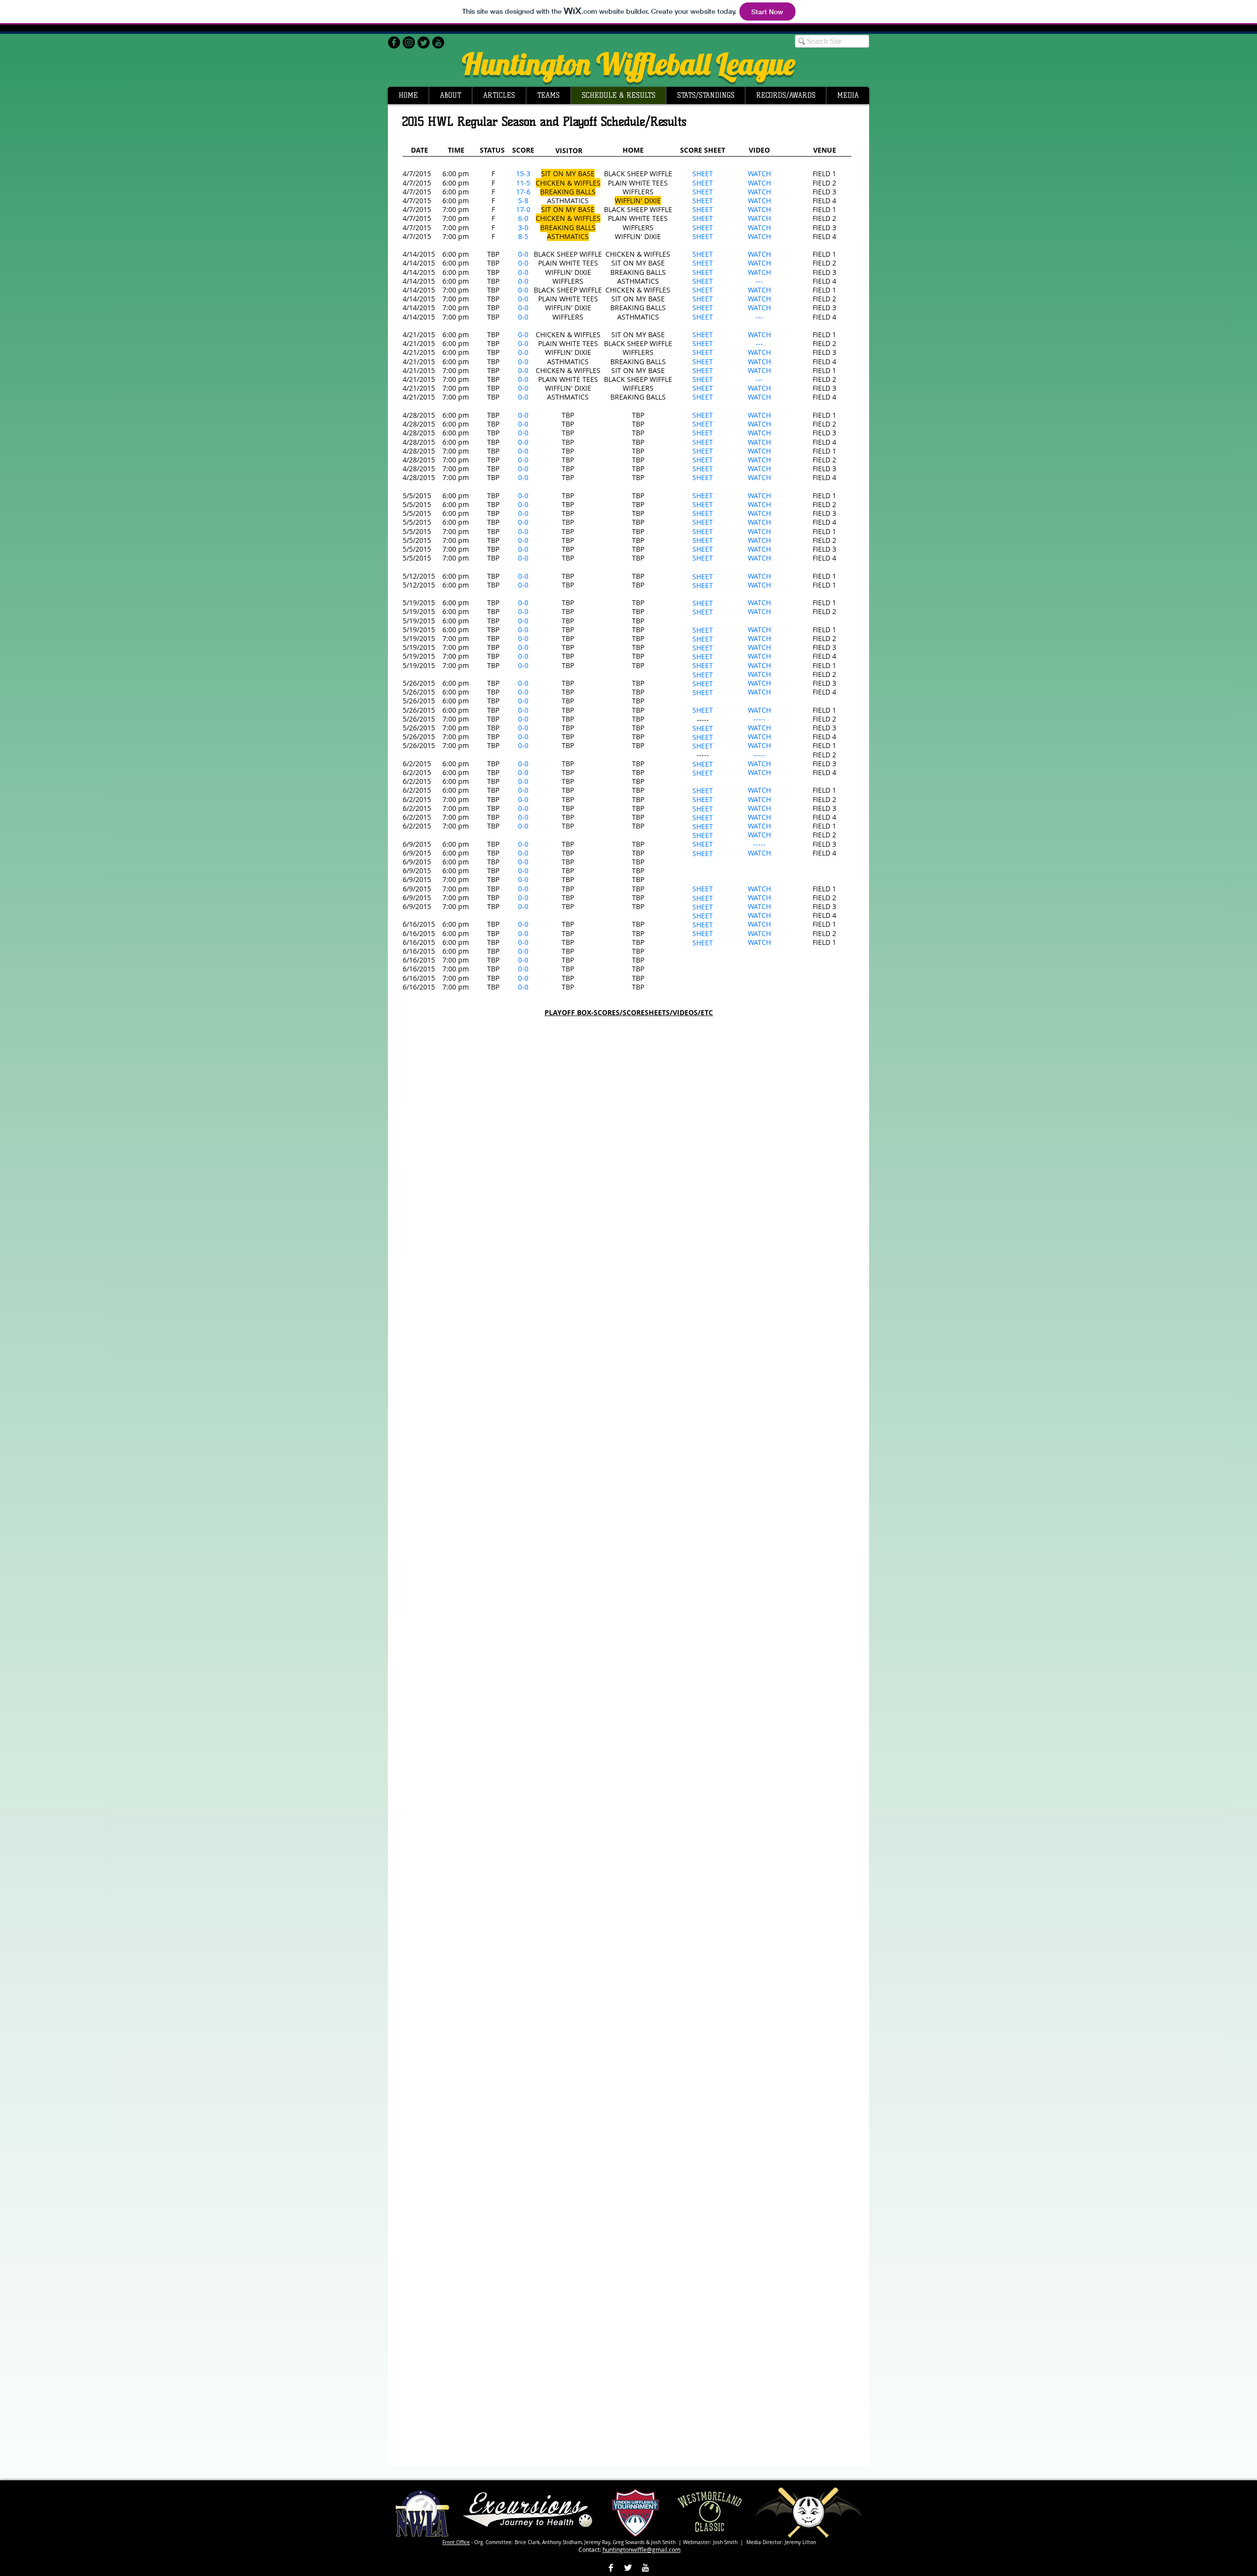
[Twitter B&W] (628, 2568)
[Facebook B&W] (611, 2568)
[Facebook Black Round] (394, 42)
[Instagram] (409, 42)
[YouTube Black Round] (438, 42)
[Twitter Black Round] (424, 42)
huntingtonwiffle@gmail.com (642, 2549)
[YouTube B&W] (645, 2568)
